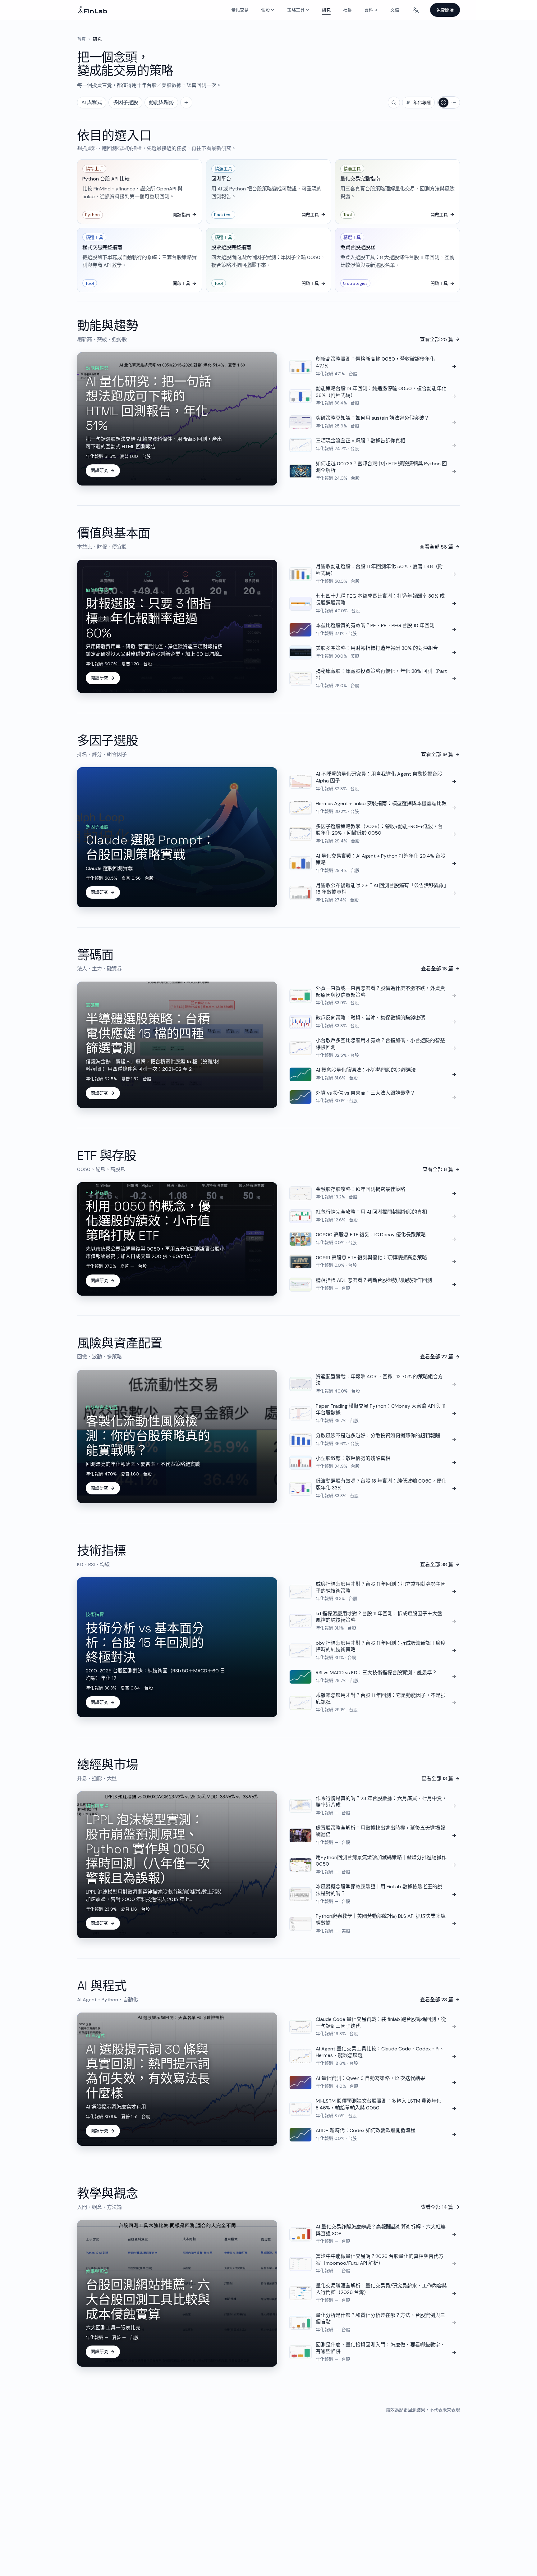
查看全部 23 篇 (437, 2000)
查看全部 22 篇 (437, 1357)
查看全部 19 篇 (437, 754)
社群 (347, 10)
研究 (326, 10)
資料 (372, 11)
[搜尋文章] (394, 103)
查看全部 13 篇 (437, 1778)
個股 (265, 10)
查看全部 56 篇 (436, 547)
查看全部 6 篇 (438, 1169)
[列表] (454, 103)
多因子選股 (126, 102)
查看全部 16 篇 (437, 969)
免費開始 (445, 10)
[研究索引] (186, 103)
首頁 (81, 39)
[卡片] (443, 103)
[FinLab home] (92, 10)
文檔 (395, 10)
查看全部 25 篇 (436, 339)
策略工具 (296, 10)
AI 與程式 (92, 102)
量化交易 (240, 10)
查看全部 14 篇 (437, 2207)
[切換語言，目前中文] (416, 10)
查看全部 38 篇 (437, 1564)
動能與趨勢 (161, 102)
